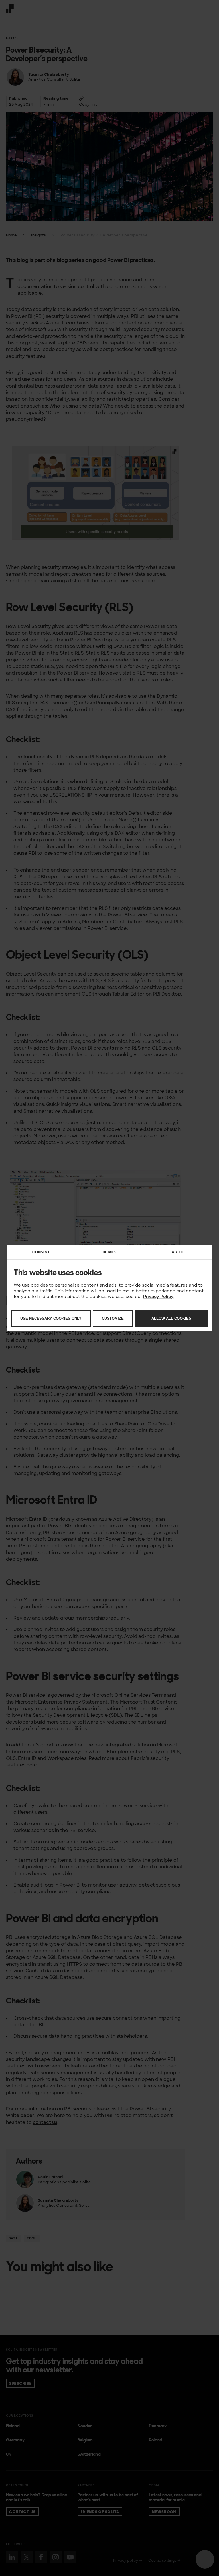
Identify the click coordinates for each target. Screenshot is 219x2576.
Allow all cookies (171, 1318)
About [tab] (178, 1252)
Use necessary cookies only (51, 1318)
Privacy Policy (158, 1296)
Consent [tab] (41, 1252)
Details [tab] (109, 1252)
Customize (113, 1318)
